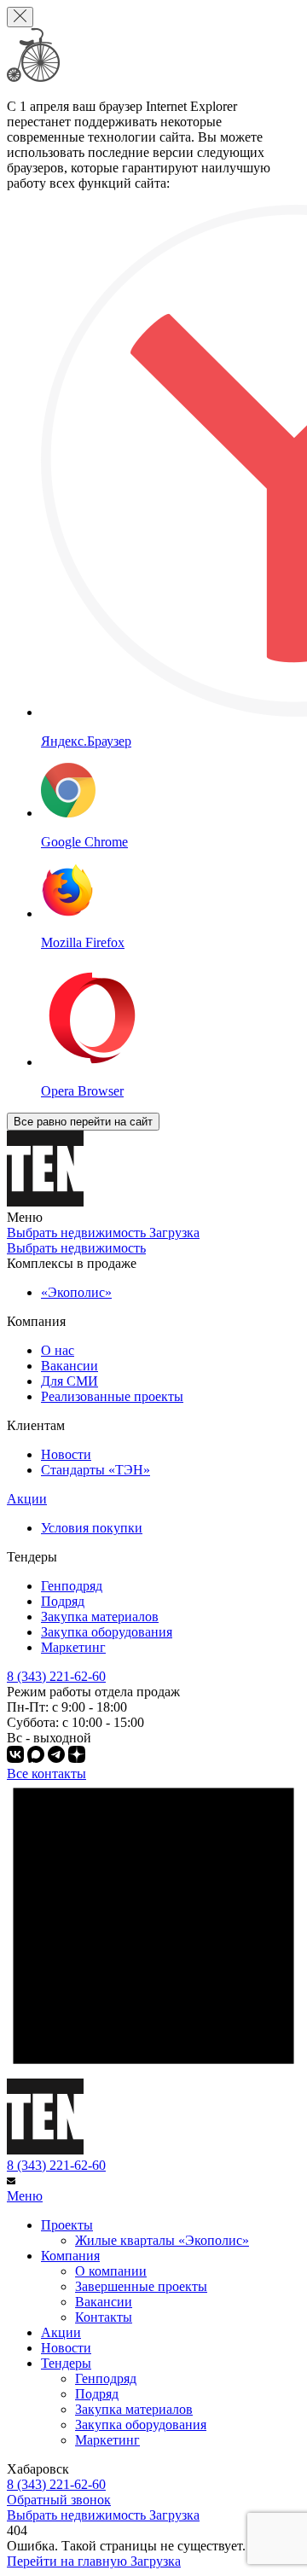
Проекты (67, 2225)
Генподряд (72, 1586)
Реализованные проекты (112, 1396)
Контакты (104, 2317)
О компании (111, 2271)
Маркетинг (73, 1647)
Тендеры (66, 2363)
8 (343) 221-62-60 (56, 2165)
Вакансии (70, 1366)
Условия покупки (92, 1528)
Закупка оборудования (107, 1632)
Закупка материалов (100, 1617)
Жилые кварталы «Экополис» (162, 2240)
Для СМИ (70, 1381)
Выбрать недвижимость (76, 1248)
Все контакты (46, 1774)
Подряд (63, 1601)
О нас (58, 1350)
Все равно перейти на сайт (83, 1122)
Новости (66, 1454)
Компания (70, 2256)
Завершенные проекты (141, 2286)
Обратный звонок (59, 2500)
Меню (25, 2196)
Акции (27, 1499)
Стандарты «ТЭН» (96, 1470)
